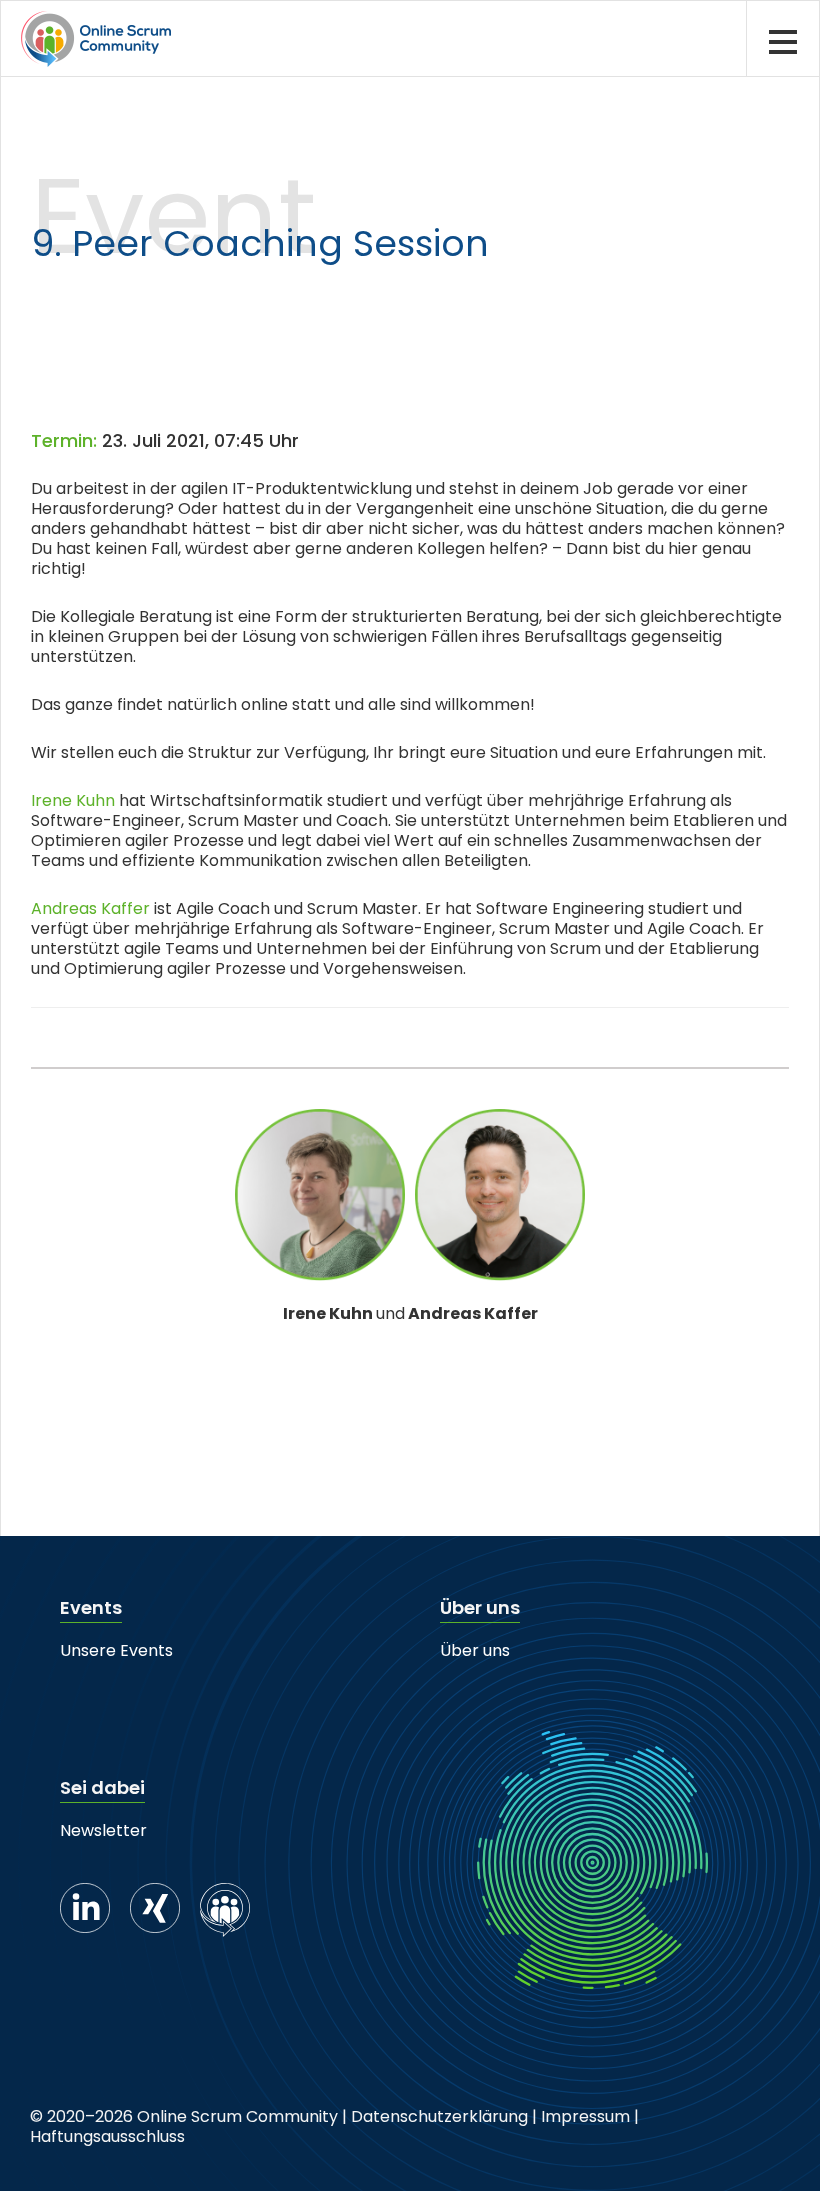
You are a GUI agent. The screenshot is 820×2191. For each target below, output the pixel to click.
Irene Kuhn (73, 800)
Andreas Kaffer (90, 908)
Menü (782, 38)
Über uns (475, 1650)
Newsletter (103, 1830)
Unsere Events (116, 1650)
